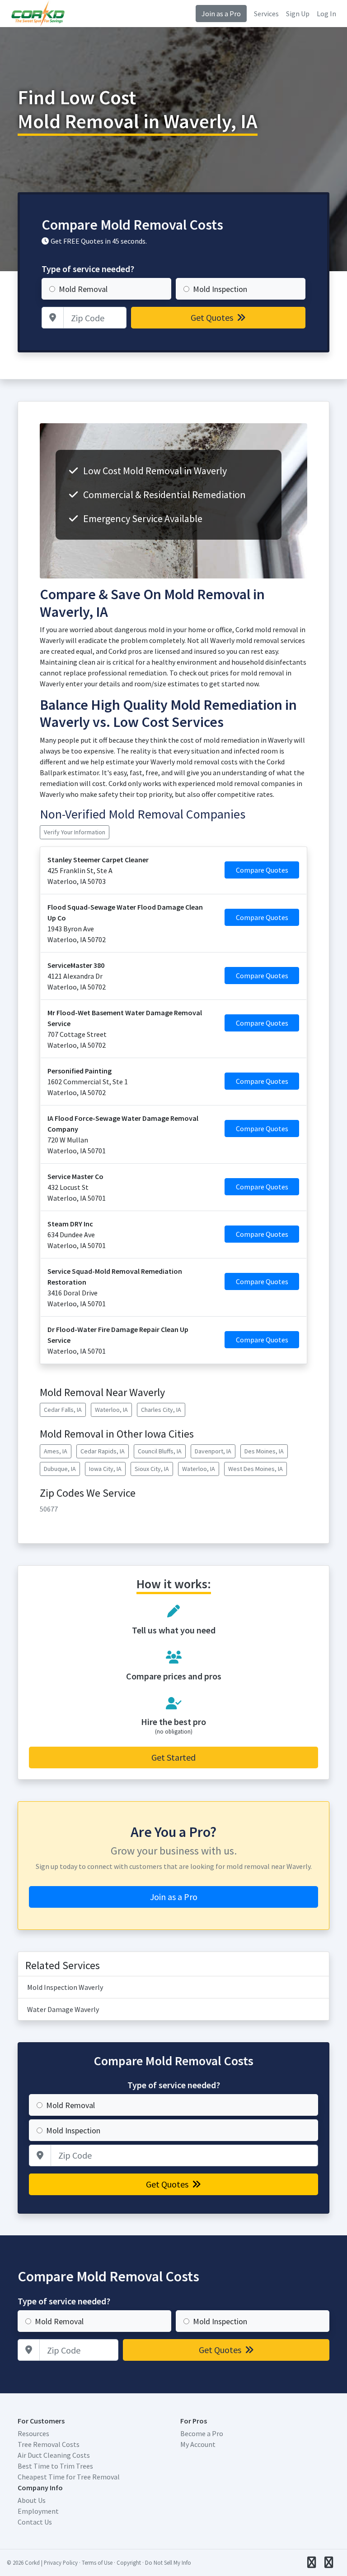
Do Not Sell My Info (168, 2562)
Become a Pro (202, 2433)
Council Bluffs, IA (160, 1451)
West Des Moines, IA (256, 1469)
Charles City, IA (161, 1410)
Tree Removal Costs (49, 2444)
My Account (198, 2444)
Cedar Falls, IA (63, 1410)
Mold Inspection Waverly (65, 1987)
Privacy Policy (61, 2562)
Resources (33, 2433)
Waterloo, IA (111, 1410)
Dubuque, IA (60, 1469)
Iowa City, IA (105, 1469)
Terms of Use (97, 2562)
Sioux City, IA (152, 1469)
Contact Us (35, 2522)
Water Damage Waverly (63, 2009)
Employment (38, 2511)
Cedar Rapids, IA (103, 1451)
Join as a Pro (221, 14)
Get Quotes (213, 317)
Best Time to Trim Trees (55, 2466)
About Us (32, 2500)
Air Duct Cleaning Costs (54, 2455)
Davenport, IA (213, 1451)
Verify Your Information (75, 832)
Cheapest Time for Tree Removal (69, 2477)
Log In (326, 14)
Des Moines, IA (264, 1451)
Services (266, 14)
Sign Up (298, 14)
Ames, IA (56, 1451)
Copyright (129, 2562)
